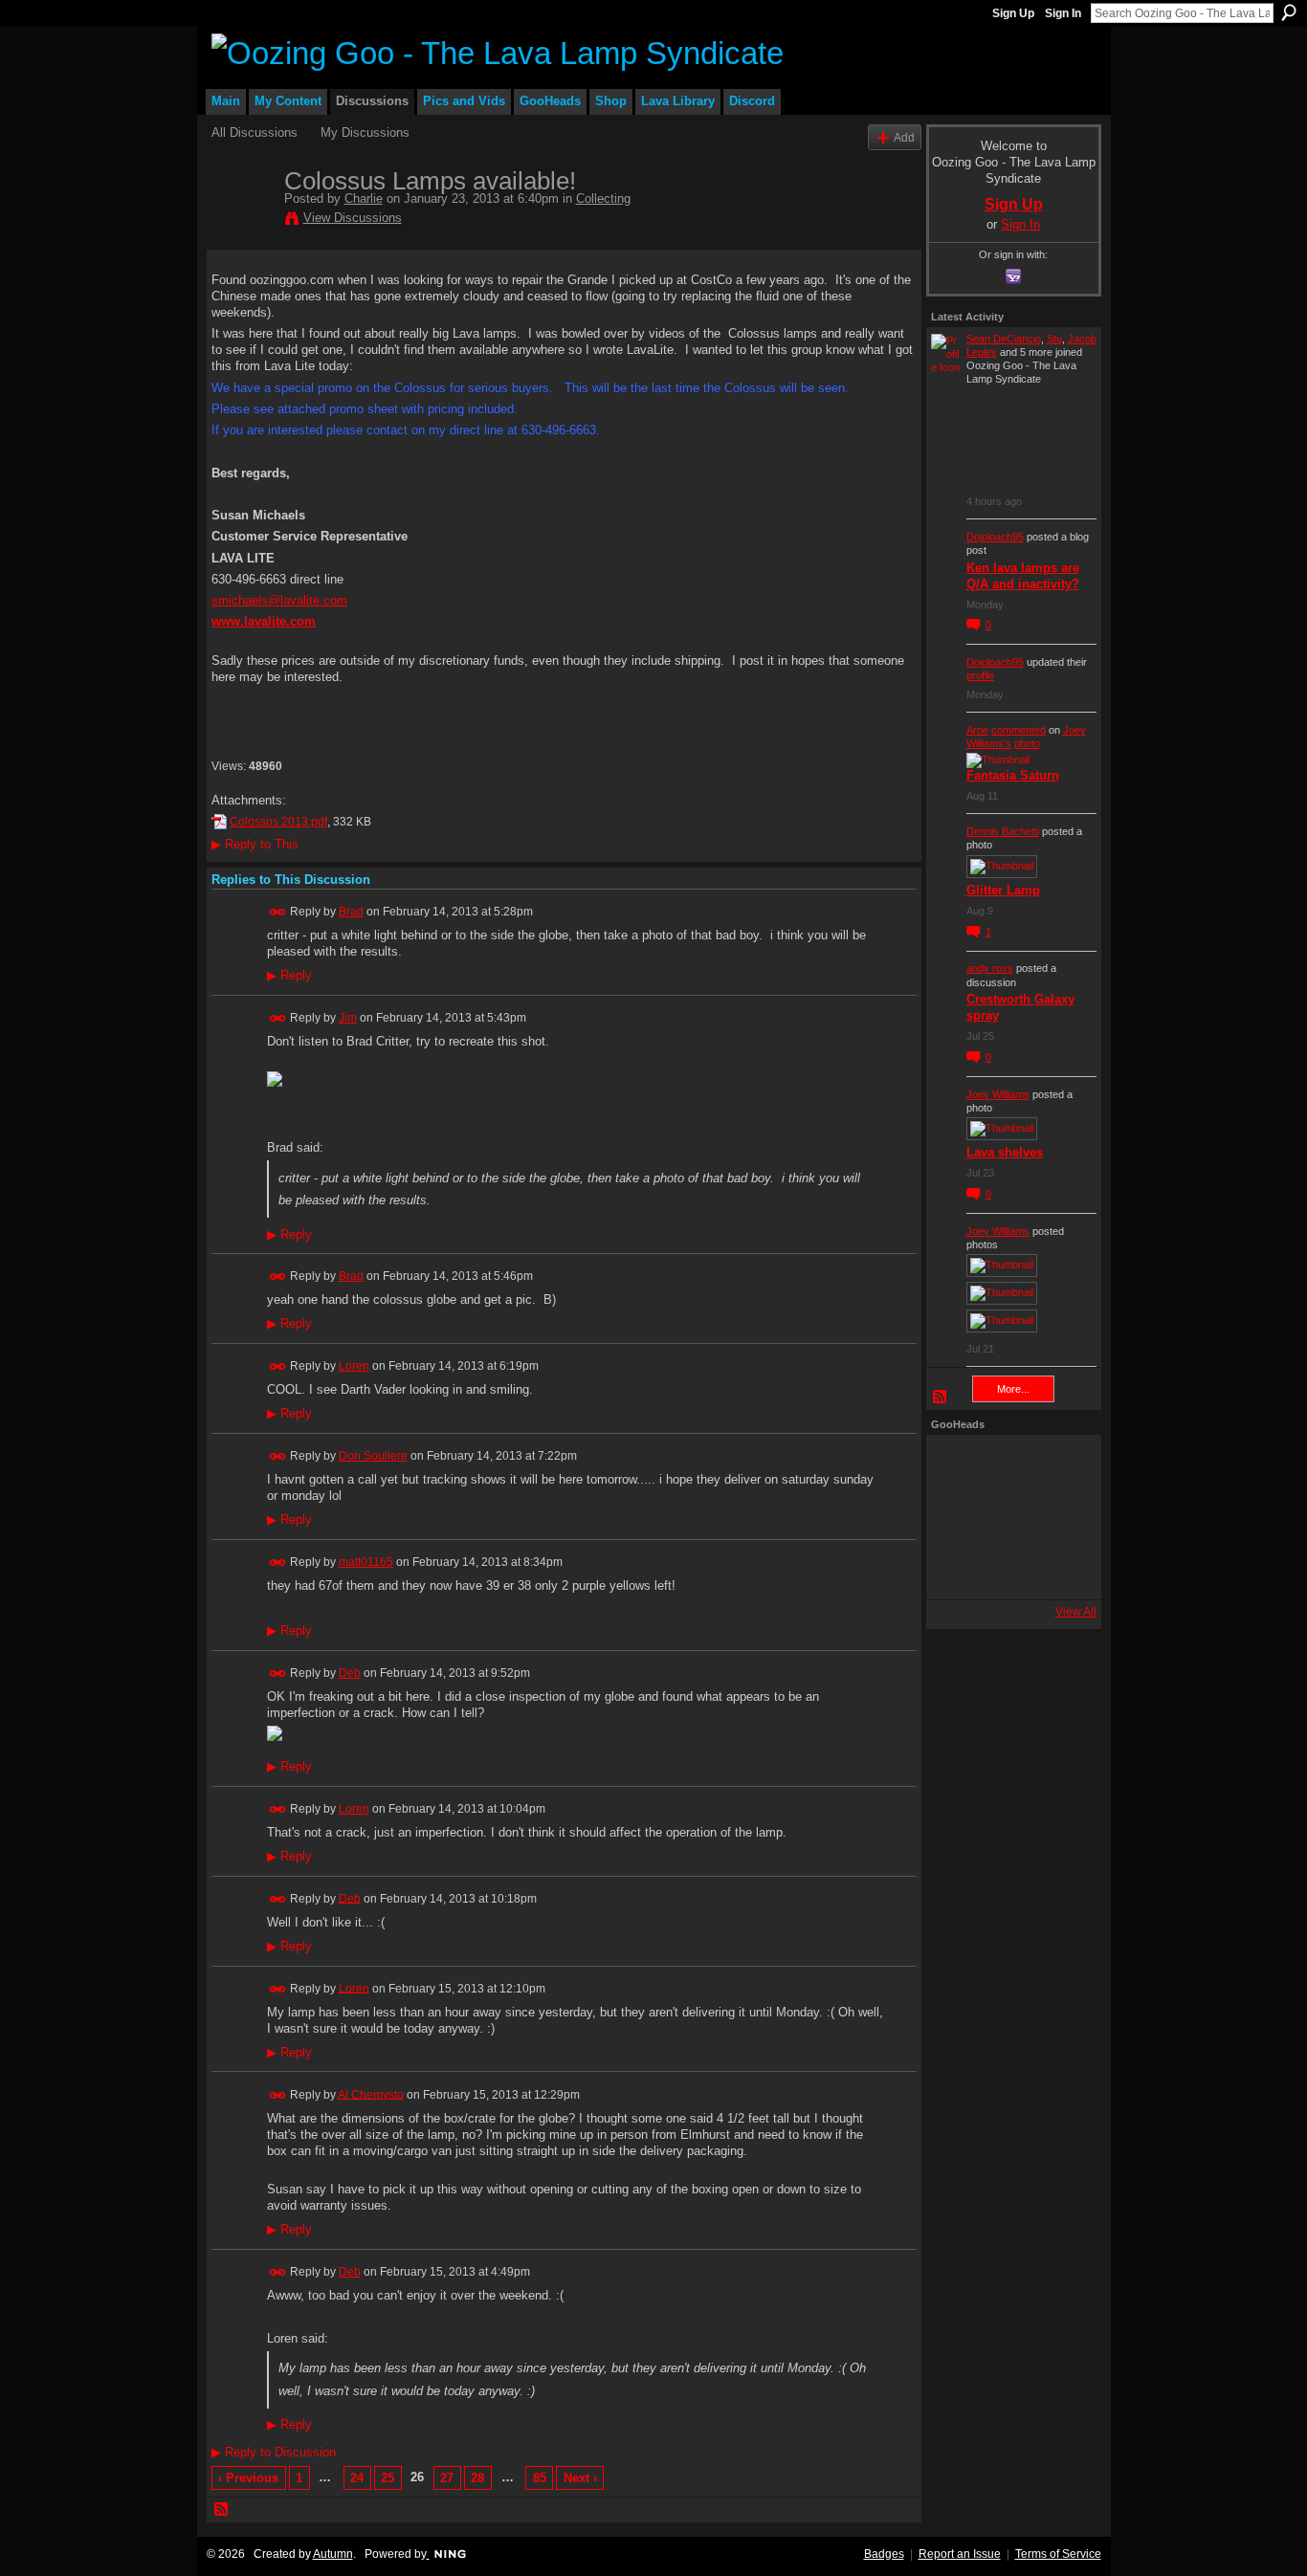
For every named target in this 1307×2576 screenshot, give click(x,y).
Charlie (364, 198)
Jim (348, 1018)
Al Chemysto (371, 2094)
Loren (354, 1366)
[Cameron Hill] (1008, 1465)
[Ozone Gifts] (1060, 1465)
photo (1027, 743)
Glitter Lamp (1003, 890)
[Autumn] (957, 1569)
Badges (884, 2554)
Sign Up (1013, 13)
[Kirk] (1008, 1517)
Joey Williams (998, 1094)
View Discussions (353, 218)
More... (1013, 1389)
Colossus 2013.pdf (278, 822)
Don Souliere (373, 1456)
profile (980, 675)
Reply (289, 976)
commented (1019, 730)
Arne (977, 730)
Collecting (603, 198)
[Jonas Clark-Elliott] (957, 1517)
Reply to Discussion (274, 2452)
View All (1076, 1612)
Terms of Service (1058, 2554)
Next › (580, 2478)
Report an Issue (960, 2554)
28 (477, 2478)
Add (904, 137)
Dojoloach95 (995, 537)
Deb (350, 1673)
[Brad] (1060, 1517)
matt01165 (366, 1562)
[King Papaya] (957, 1465)
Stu (1054, 339)
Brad (351, 912)
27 (447, 2478)
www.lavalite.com (264, 621)
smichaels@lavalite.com (279, 600)
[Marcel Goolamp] (1060, 1569)
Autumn (333, 2554)
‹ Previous (248, 2478)
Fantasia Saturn (1013, 775)
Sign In (1063, 13)
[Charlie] (242, 221)
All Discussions (255, 132)
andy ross (990, 968)
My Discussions (365, 132)
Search (1289, 12)
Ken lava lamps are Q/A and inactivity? (1023, 576)
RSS (222, 2510)
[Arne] (1008, 1569)
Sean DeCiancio (1004, 339)
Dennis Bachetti (1003, 831)
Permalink (278, 912)
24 (357, 2478)
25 (388, 2478)
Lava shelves (1005, 1152)
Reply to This (255, 844)
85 (540, 2478)
